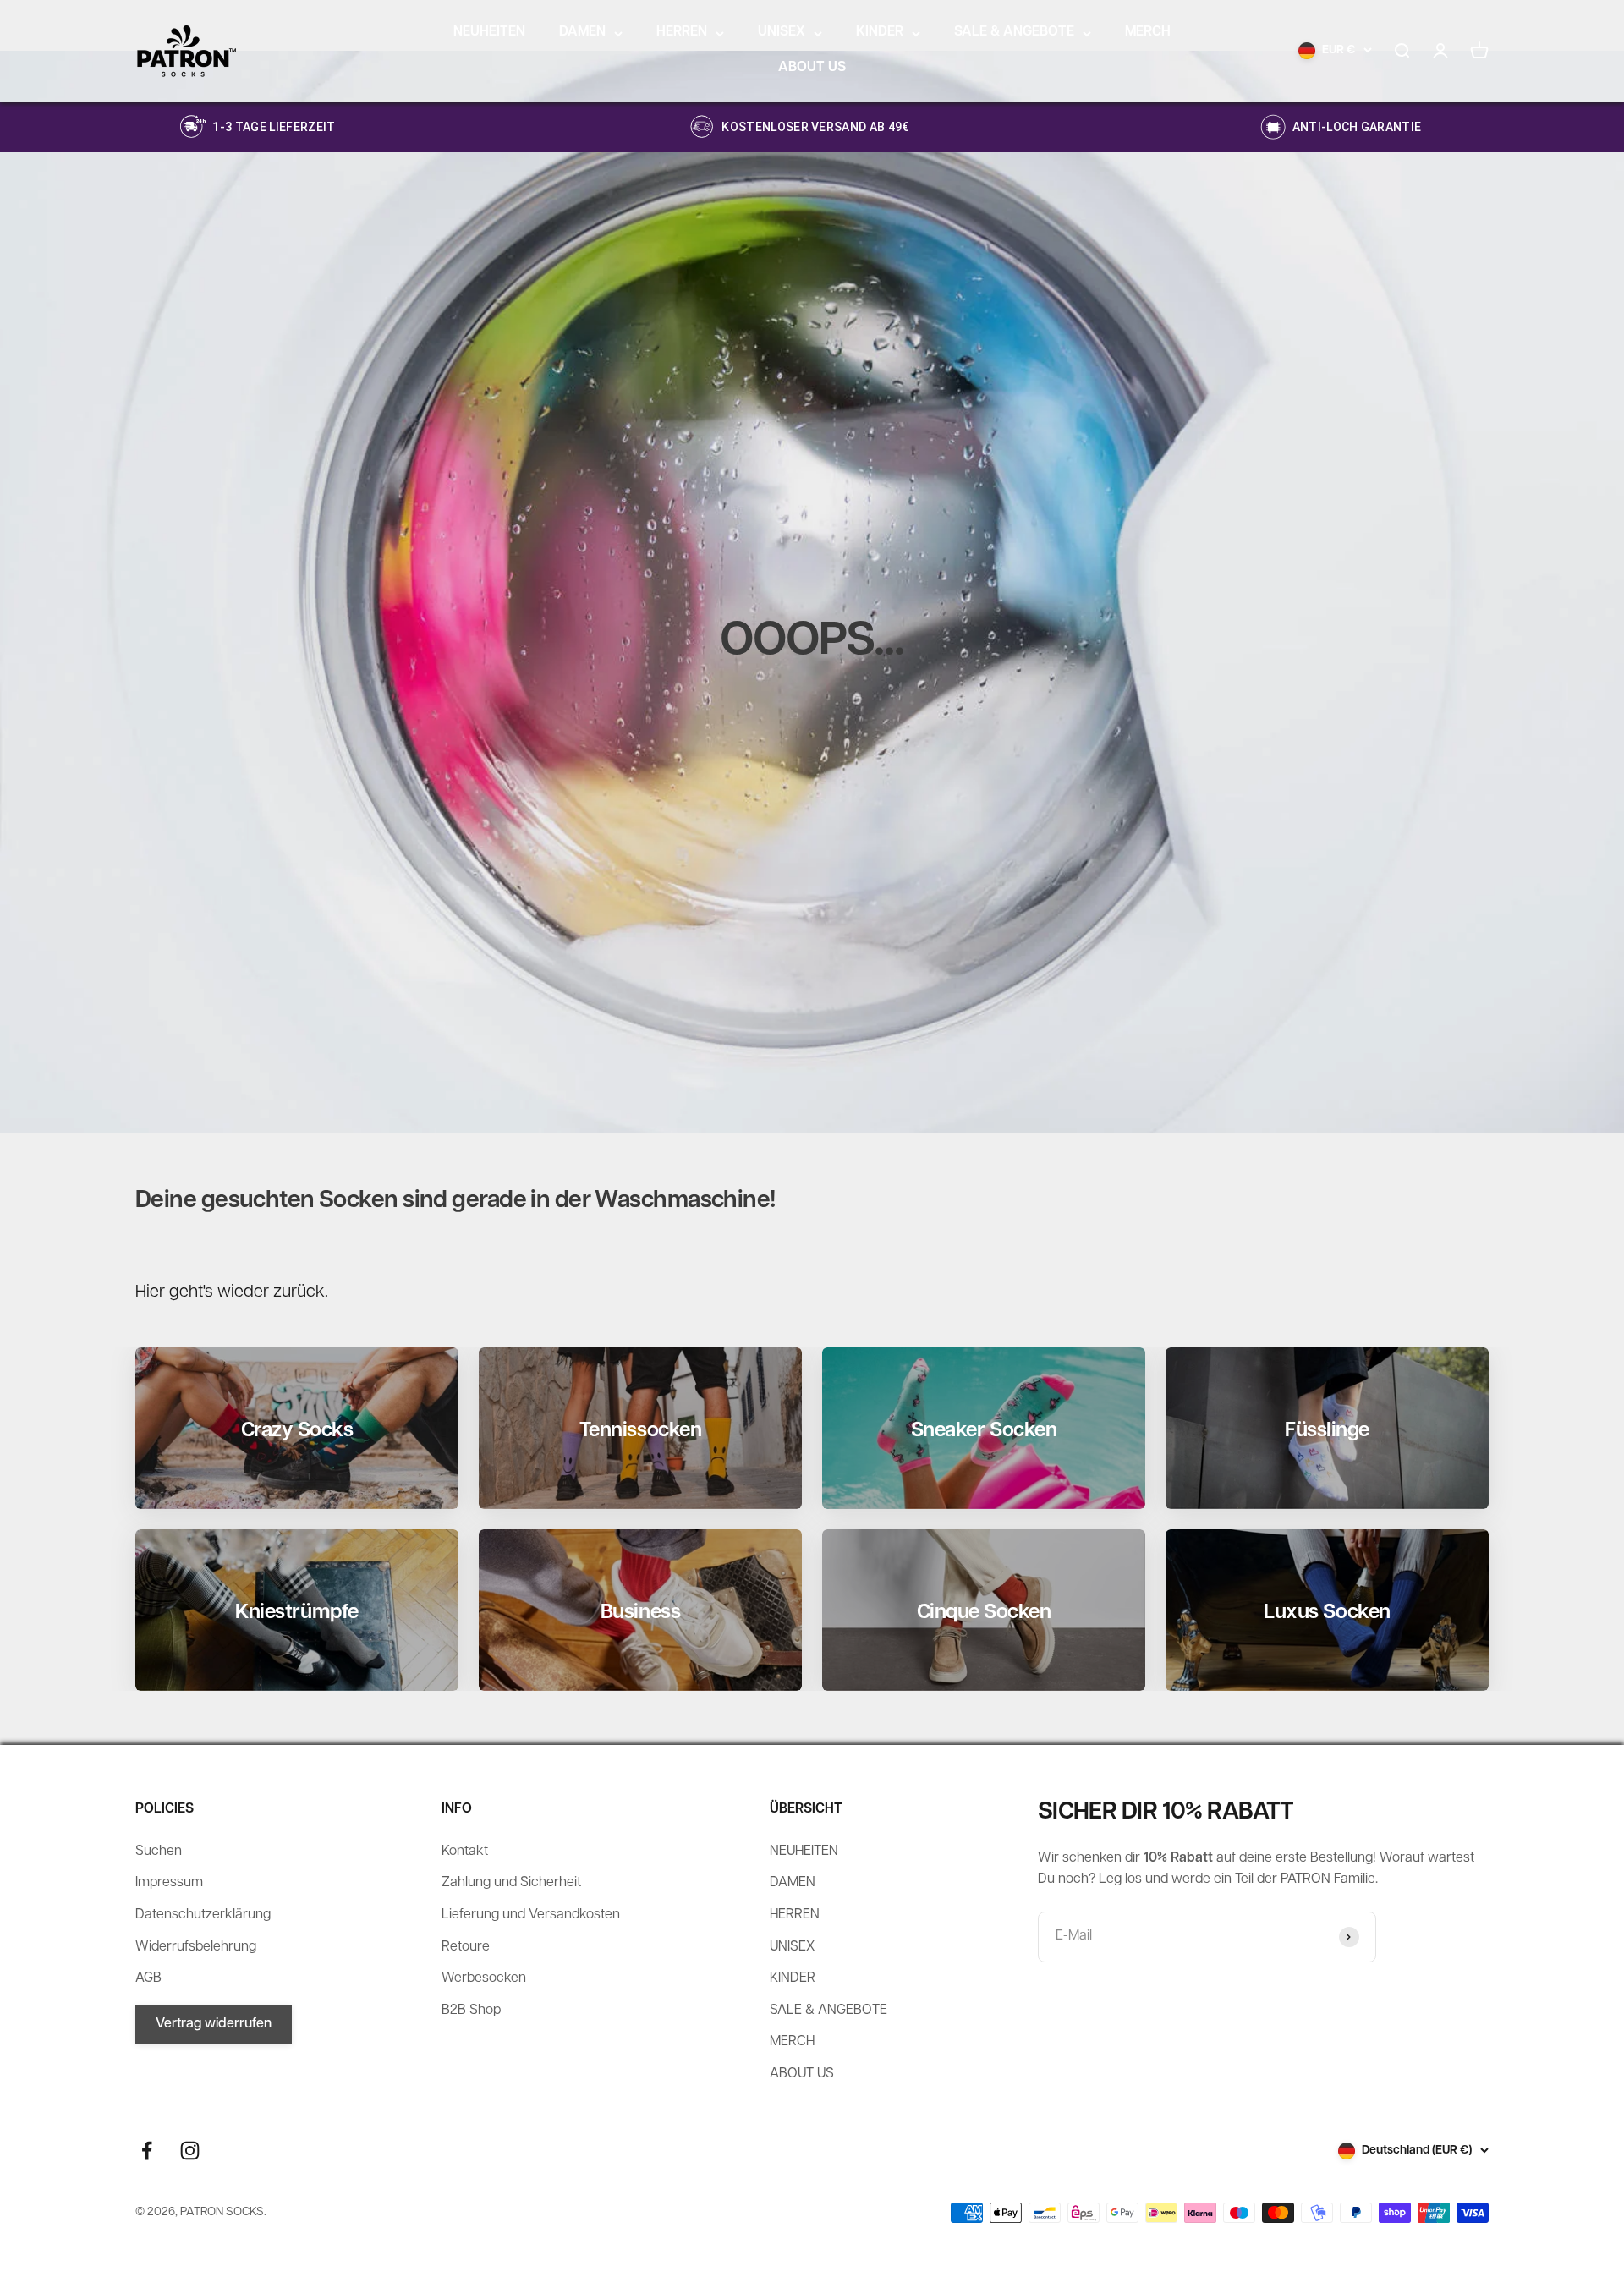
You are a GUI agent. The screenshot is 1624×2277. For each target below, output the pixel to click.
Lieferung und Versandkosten (531, 1915)
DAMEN (582, 32)
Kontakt (465, 1852)
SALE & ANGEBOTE (1014, 32)
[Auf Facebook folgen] (147, 2151)
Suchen (159, 1852)
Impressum (169, 1883)
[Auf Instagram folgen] (190, 2151)
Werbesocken (484, 1978)
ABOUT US (812, 68)
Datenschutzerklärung (203, 1915)
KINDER (880, 32)
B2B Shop (471, 2011)
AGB (148, 1978)
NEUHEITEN (489, 32)
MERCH (1148, 32)
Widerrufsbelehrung (196, 1947)
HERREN (682, 32)
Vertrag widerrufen (214, 2024)
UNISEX (782, 32)
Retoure (466, 1947)
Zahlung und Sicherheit (511, 1883)
